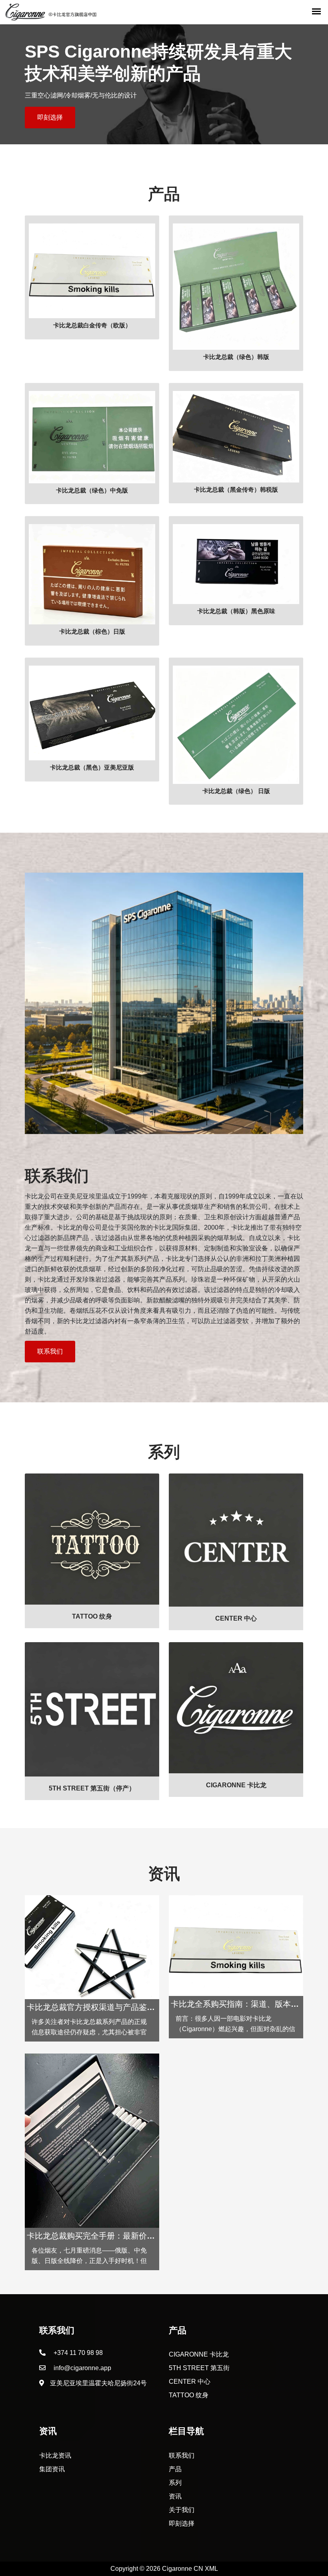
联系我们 (50, 1351)
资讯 (175, 2496)
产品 (175, 2469)
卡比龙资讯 (55, 2455)
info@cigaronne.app (82, 2368)
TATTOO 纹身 (189, 2395)
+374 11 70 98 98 (78, 2353)
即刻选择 (50, 117)
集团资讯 (52, 2469)
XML (211, 2569)
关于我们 (182, 2510)
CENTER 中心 (190, 2382)
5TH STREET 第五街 (199, 2368)
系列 (175, 2483)
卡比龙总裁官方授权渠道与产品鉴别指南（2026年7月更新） (134, 2007)
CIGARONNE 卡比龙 (199, 2354)
